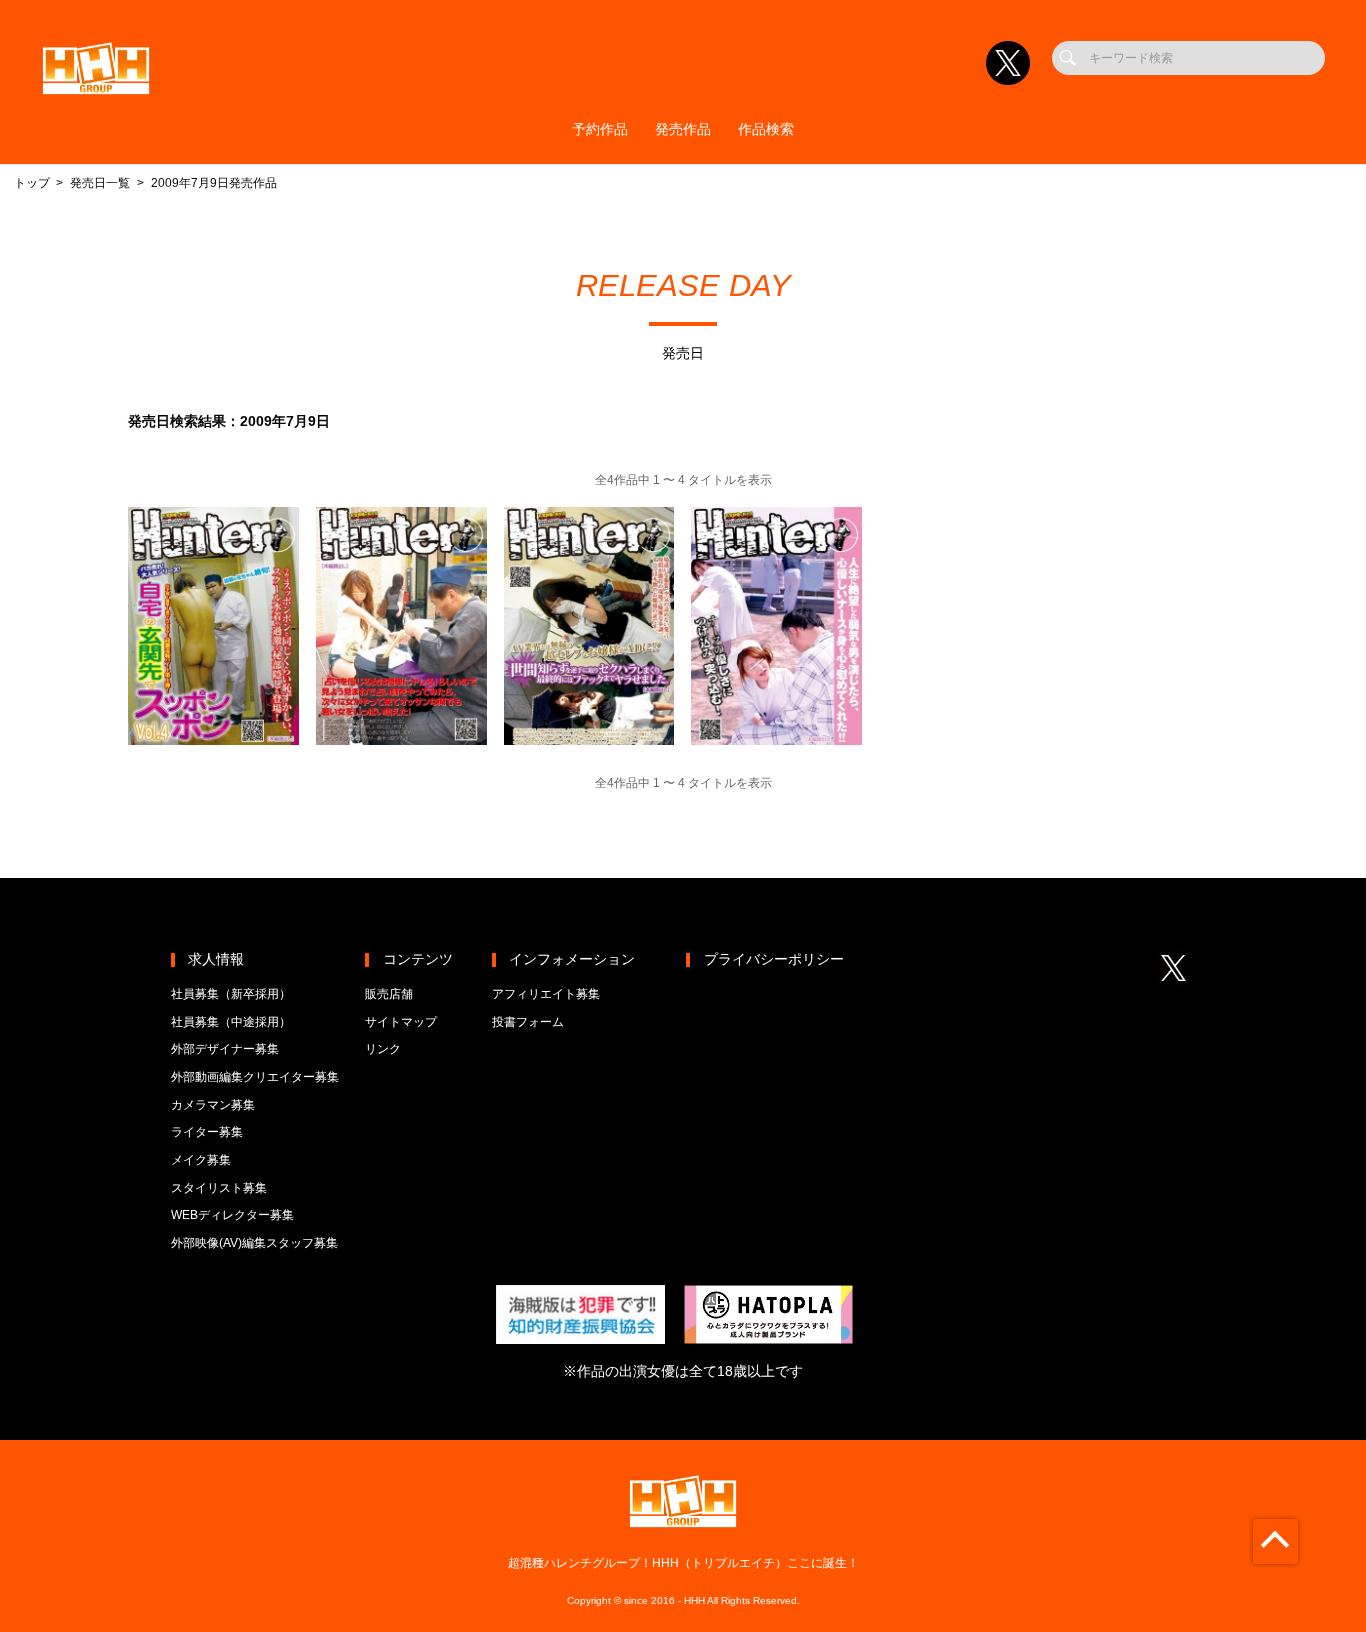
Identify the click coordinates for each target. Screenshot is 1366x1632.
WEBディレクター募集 (232, 1215)
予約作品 (600, 129)
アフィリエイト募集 (546, 994)
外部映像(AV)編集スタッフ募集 (254, 1243)
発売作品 (683, 129)
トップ (32, 183)
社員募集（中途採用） (231, 1022)
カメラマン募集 (213, 1105)
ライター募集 (207, 1132)
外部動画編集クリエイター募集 (255, 1077)
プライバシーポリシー (774, 959)
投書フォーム (528, 1022)
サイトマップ (401, 1022)
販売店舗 (389, 994)
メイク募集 (201, 1160)
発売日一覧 (100, 183)
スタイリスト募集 (219, 1188)
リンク (383, 1049)
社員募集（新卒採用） (231, 994)
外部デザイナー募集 (225, 1049)
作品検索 (766, 129)
